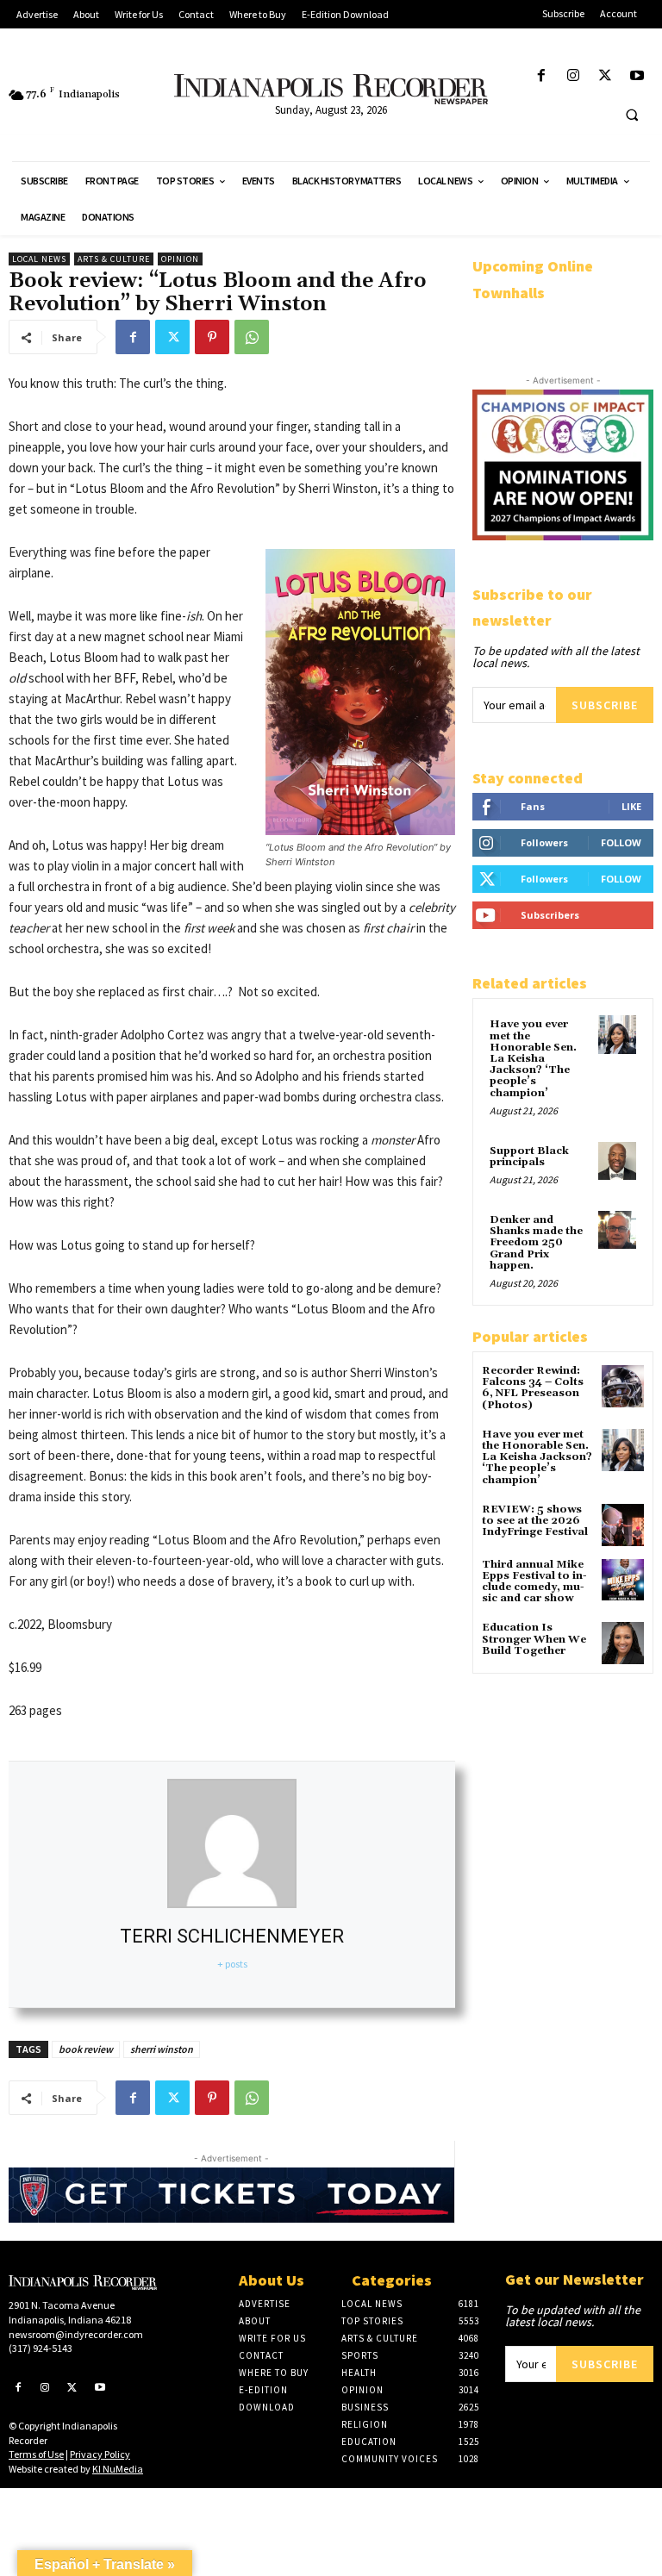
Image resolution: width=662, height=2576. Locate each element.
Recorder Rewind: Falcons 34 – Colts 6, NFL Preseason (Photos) (533, 1388)
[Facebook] (541, 76)
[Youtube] (637, 76)
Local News (39, 259)
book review (86, 2049)
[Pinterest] (212, 337)
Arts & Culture (114, 259)
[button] (632, 115)
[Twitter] (606, 76)
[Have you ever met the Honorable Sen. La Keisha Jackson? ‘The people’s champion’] (617, 1034)
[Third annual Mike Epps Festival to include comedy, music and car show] (623, 1580)
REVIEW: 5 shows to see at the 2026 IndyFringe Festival (535, 1521)
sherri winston (162, 2049)
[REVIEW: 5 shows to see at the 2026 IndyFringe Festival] (623, 1525)
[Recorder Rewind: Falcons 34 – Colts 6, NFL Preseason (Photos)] (623, 1386)
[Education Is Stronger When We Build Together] (623, 1643)
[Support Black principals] (617, 1161)
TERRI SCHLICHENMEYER (232, 1936)
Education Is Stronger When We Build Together (534, 1639)
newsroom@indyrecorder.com (76, 2334)
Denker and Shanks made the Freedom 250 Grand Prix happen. (536, 1243)
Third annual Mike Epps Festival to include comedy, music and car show (534, 1582)
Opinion (180, 259)
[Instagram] (573, 76)
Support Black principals (529, 1157)
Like (631, 806)
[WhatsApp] (252, 337)
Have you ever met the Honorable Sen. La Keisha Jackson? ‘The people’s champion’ (533, 1058)
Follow (621, 842)
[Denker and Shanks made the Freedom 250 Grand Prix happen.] (617, 1230)
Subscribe (605, 705)
